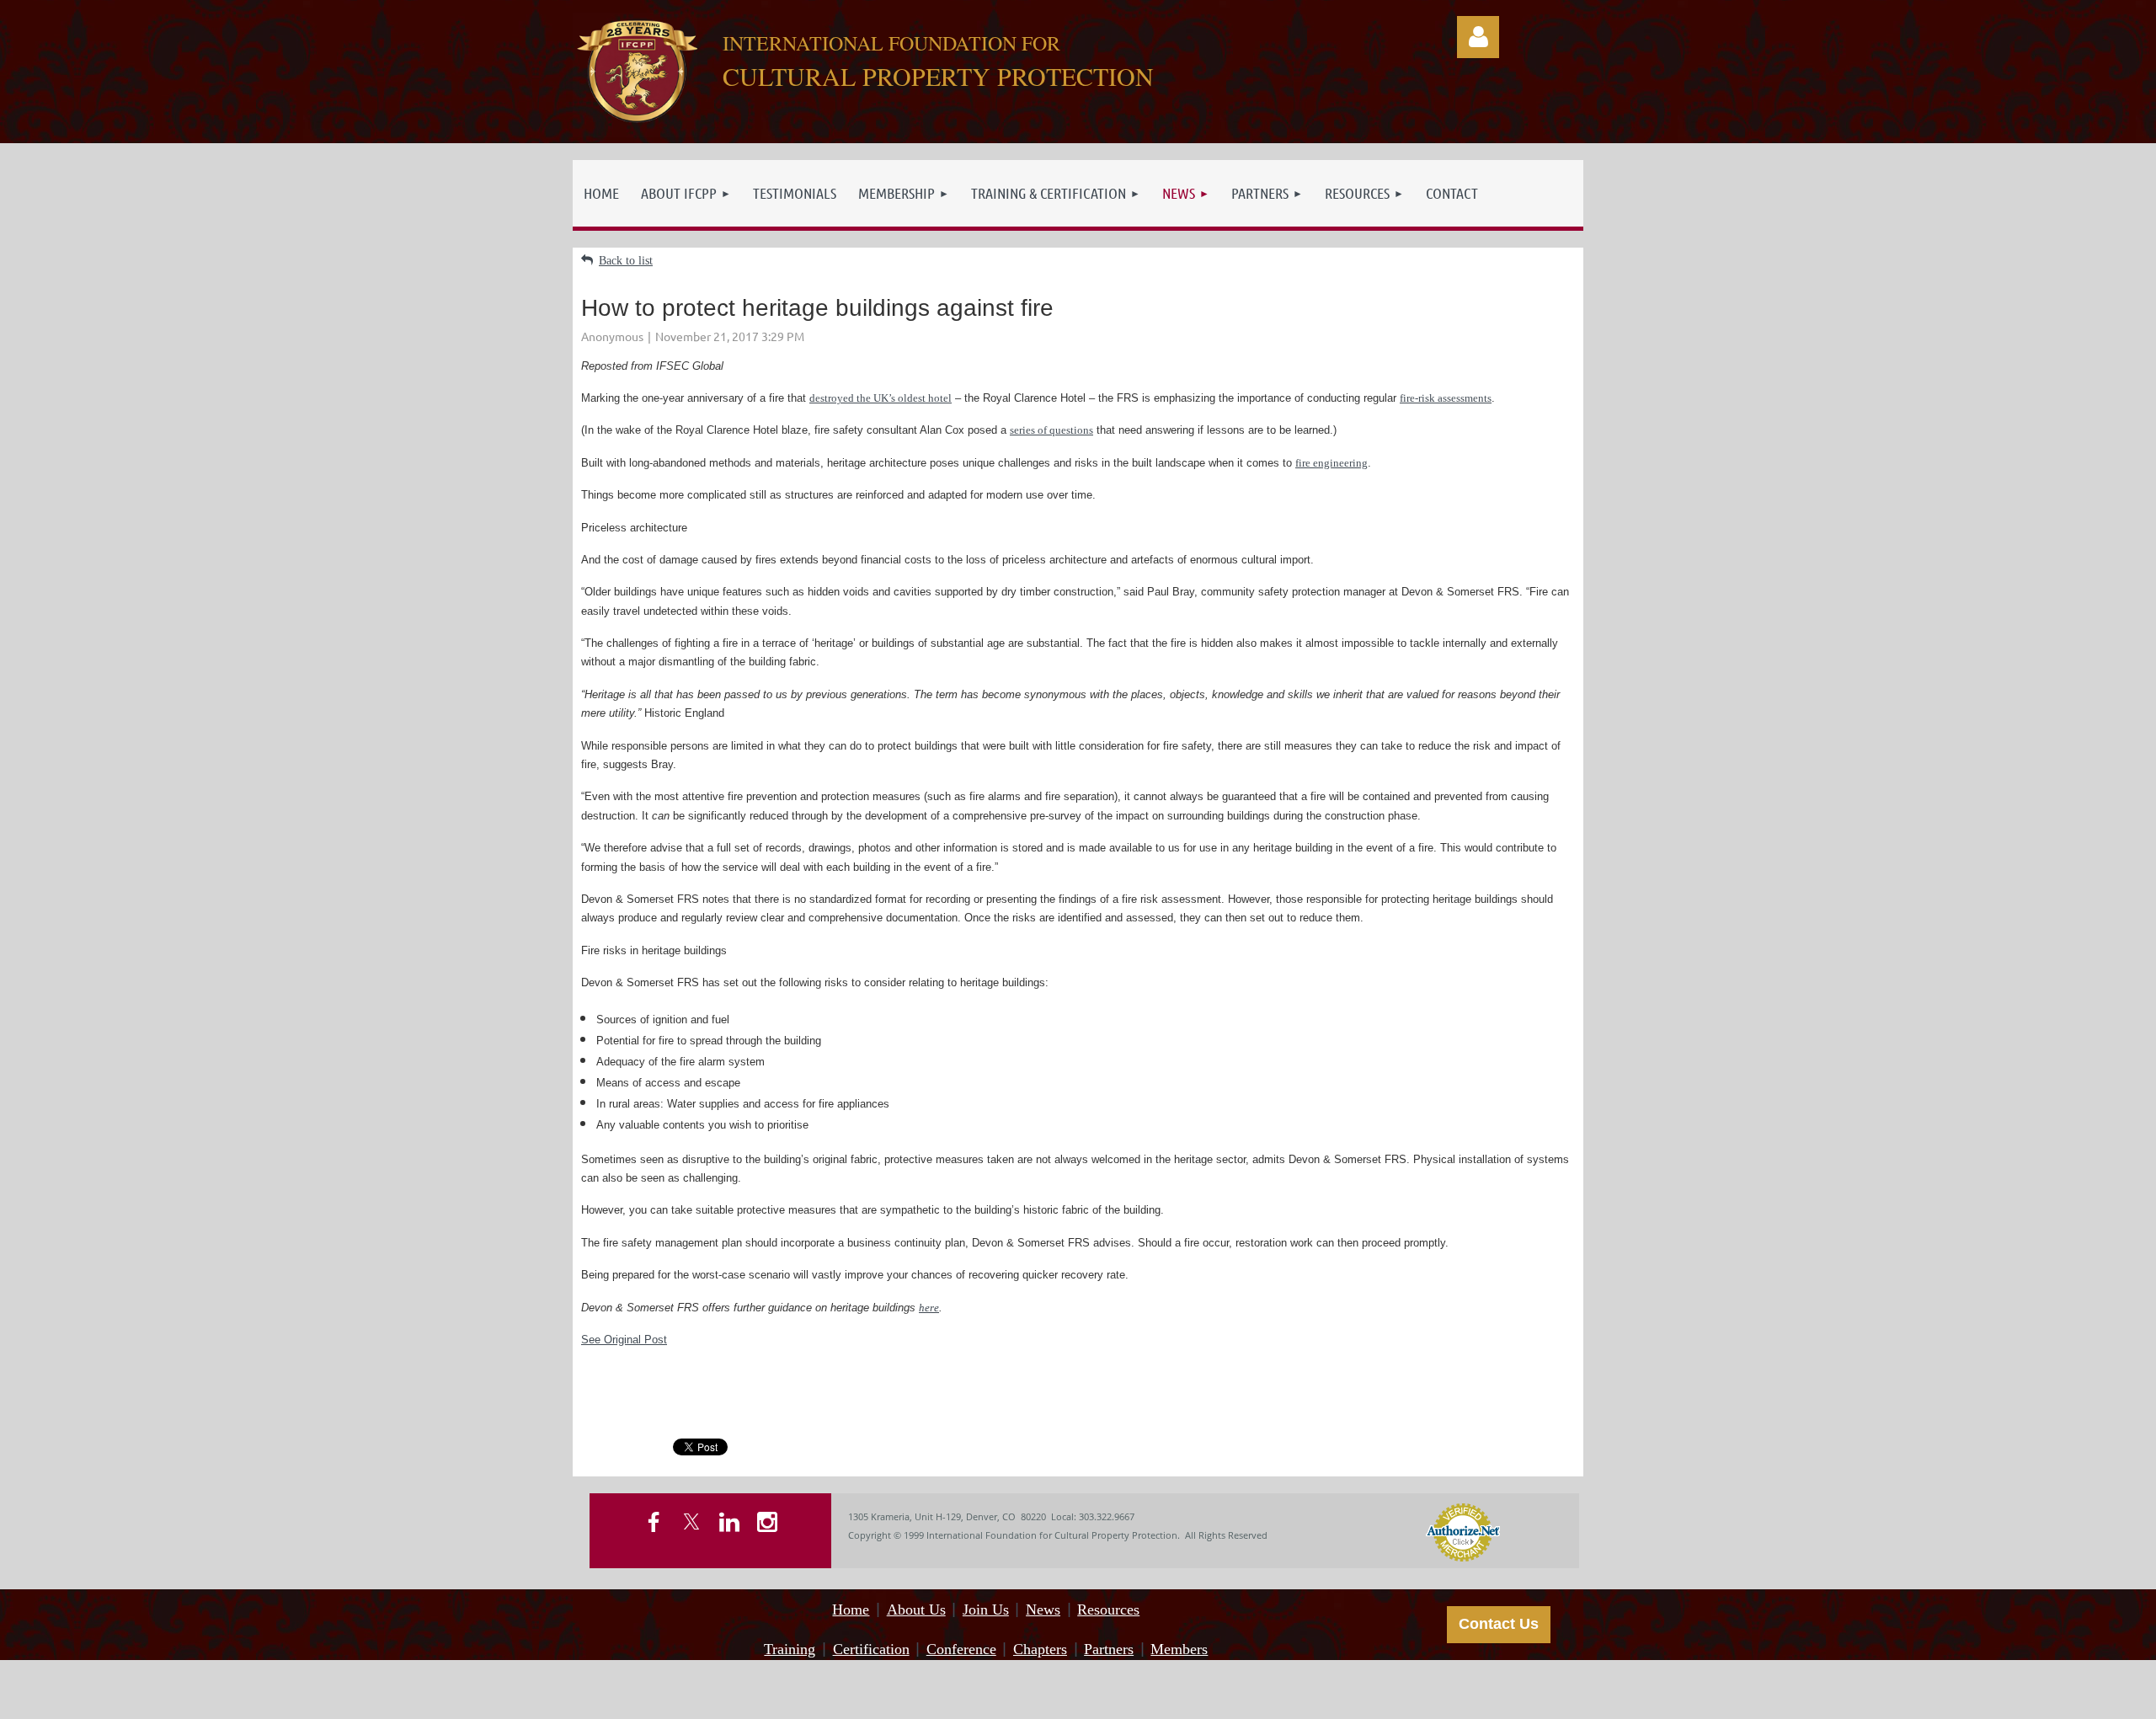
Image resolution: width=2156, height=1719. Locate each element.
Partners (1109, 1649)
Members (1179, 1649)
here (929, 1308)
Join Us (986, 1610)
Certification (871, 1649)
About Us (916, 1610)
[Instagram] (767, 1522)
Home (851, 1610)
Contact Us (1499, 1624)
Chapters (1040, 1649)
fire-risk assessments (1446, 398)
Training (790, 1649)
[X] (691, 1522)
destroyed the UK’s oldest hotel (881, 398)
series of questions (1051, 430)
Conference (961, 1649)
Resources (1108, 1610)
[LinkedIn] (729, 1522)
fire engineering (1331, 463)
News (1043, 1610)
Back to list (626, 261)
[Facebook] (654, 1522)
